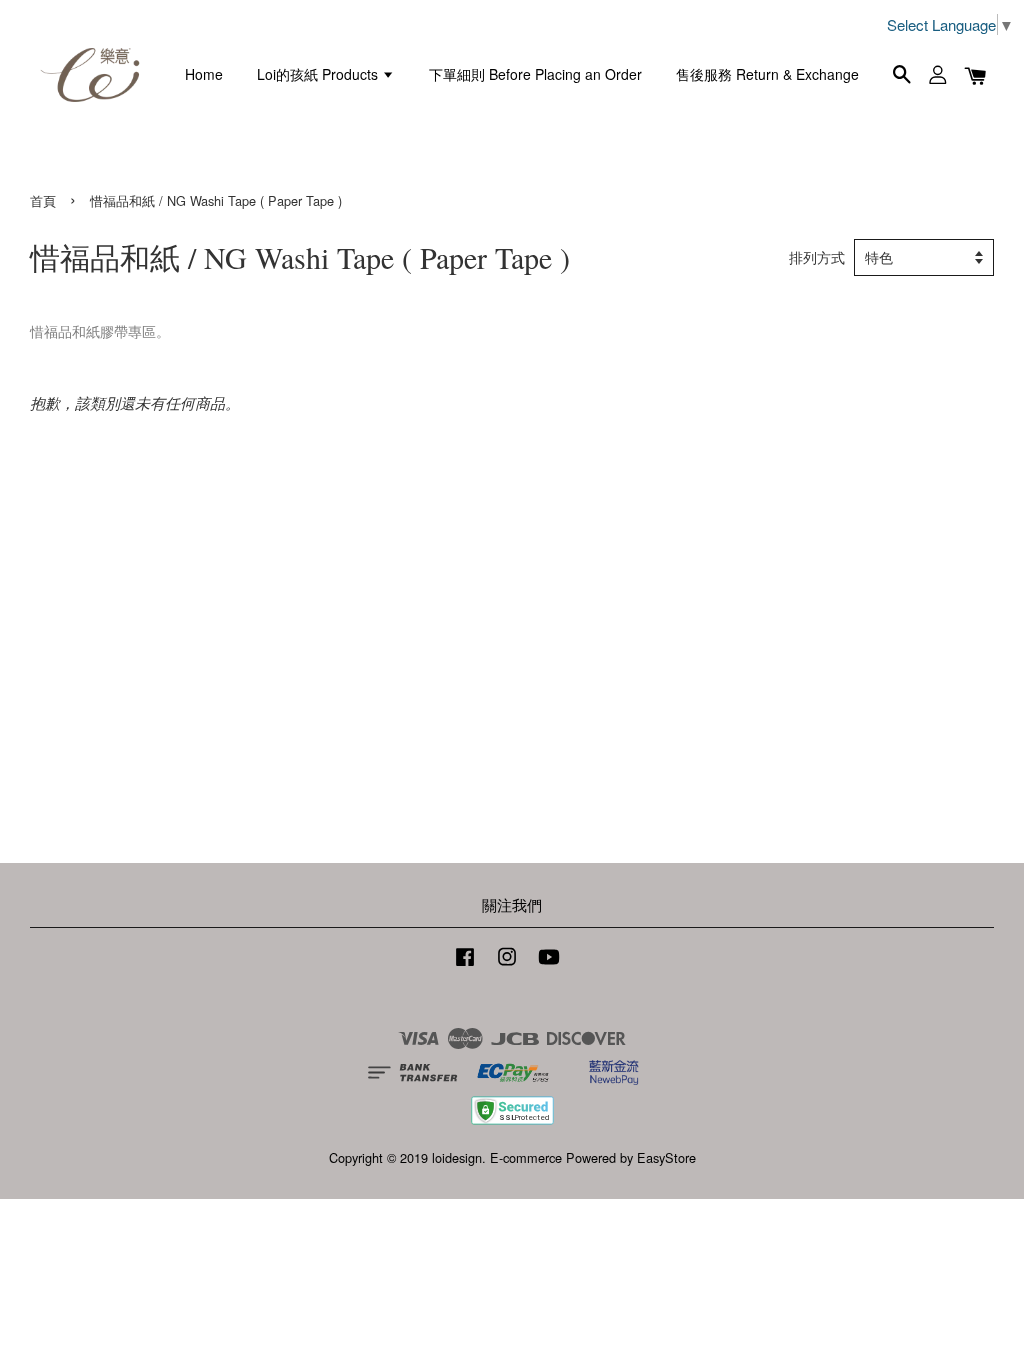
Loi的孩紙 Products (319, 74)
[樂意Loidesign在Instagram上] (507, 965)
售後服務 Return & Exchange (767, 74)
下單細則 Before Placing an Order (535, 74)
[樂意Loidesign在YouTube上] (549, 965)
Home (204, 74)
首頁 (43, 200)
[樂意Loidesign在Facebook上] (465, 965)
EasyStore (666, 1157)
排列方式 (817, 257)
